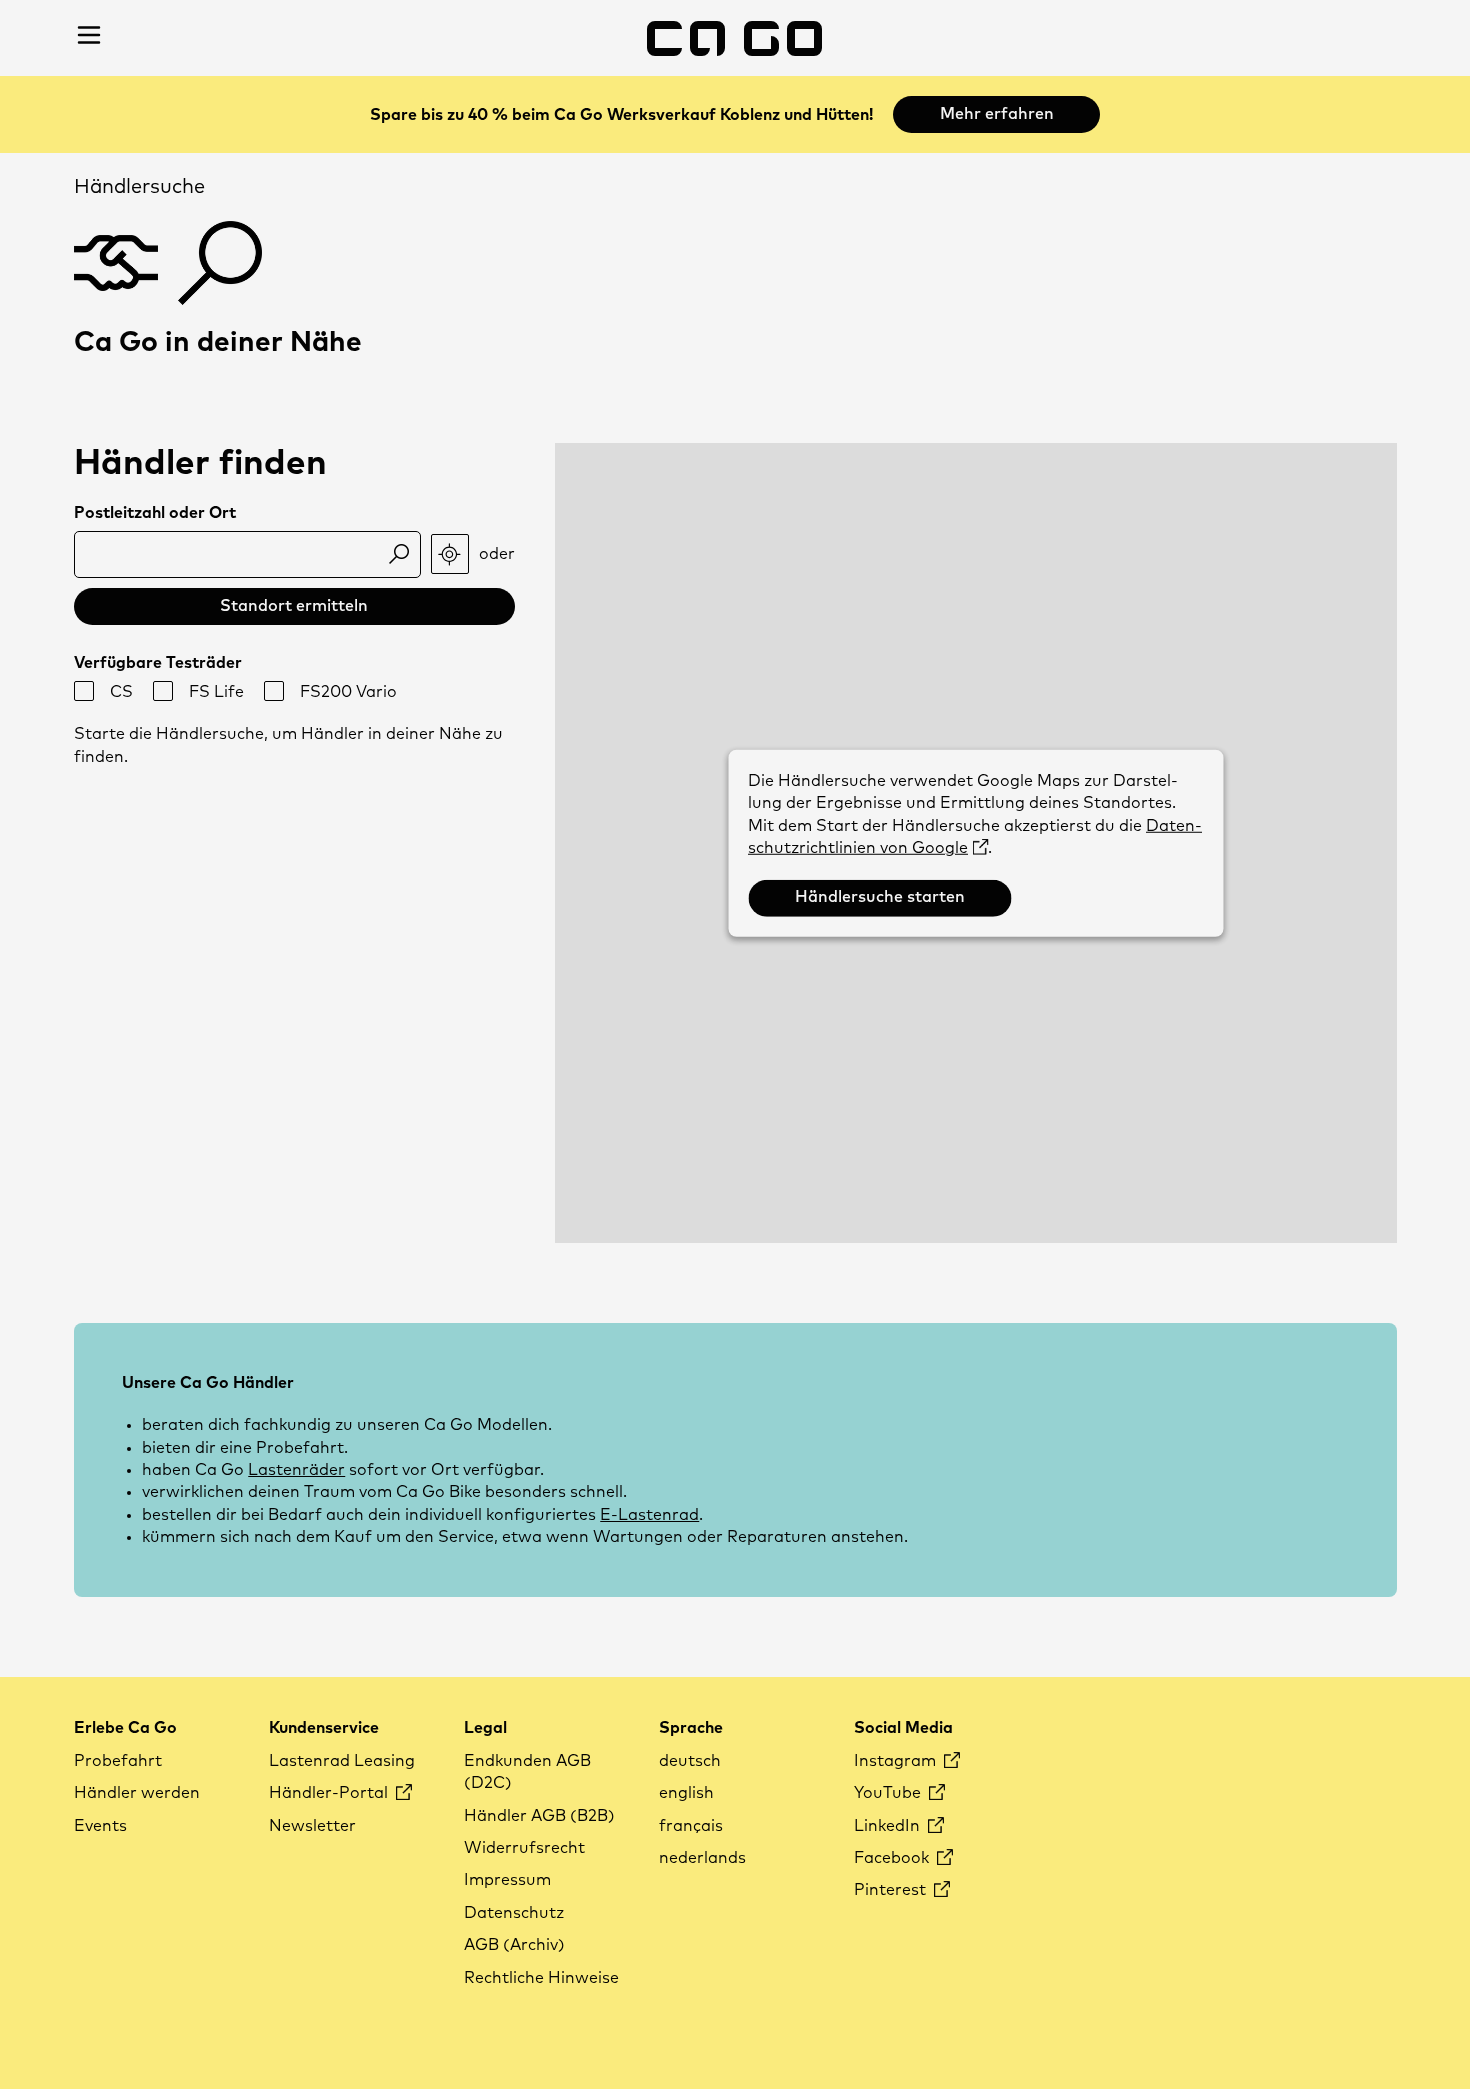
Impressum (507, 1880)
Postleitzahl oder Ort (155, 513)
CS (121, 692)
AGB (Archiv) (514, 1945)
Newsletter (312, 1826)
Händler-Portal (330, 1793)
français (691, 1826)
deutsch (690, 1761)
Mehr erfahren (997, 114)
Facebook (893, 1858)
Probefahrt (118, 1761)
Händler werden (137, 1793)
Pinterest (892, 1890)
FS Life (216, 692)
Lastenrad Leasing (342, 1761)
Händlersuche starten (880, 897)
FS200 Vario (348, 692)
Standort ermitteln (294, 606)
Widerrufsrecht (524, 1848)
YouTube (889, 1793)
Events (100, 1826)
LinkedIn (889, 1826)
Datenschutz (514, 1913)
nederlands (702, 1858)
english (686, 1793)
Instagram (897, 1761)
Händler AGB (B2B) (539, 1816)
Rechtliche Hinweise (541, 1978)
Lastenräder (296, 1470)
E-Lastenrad (649, 1515)
